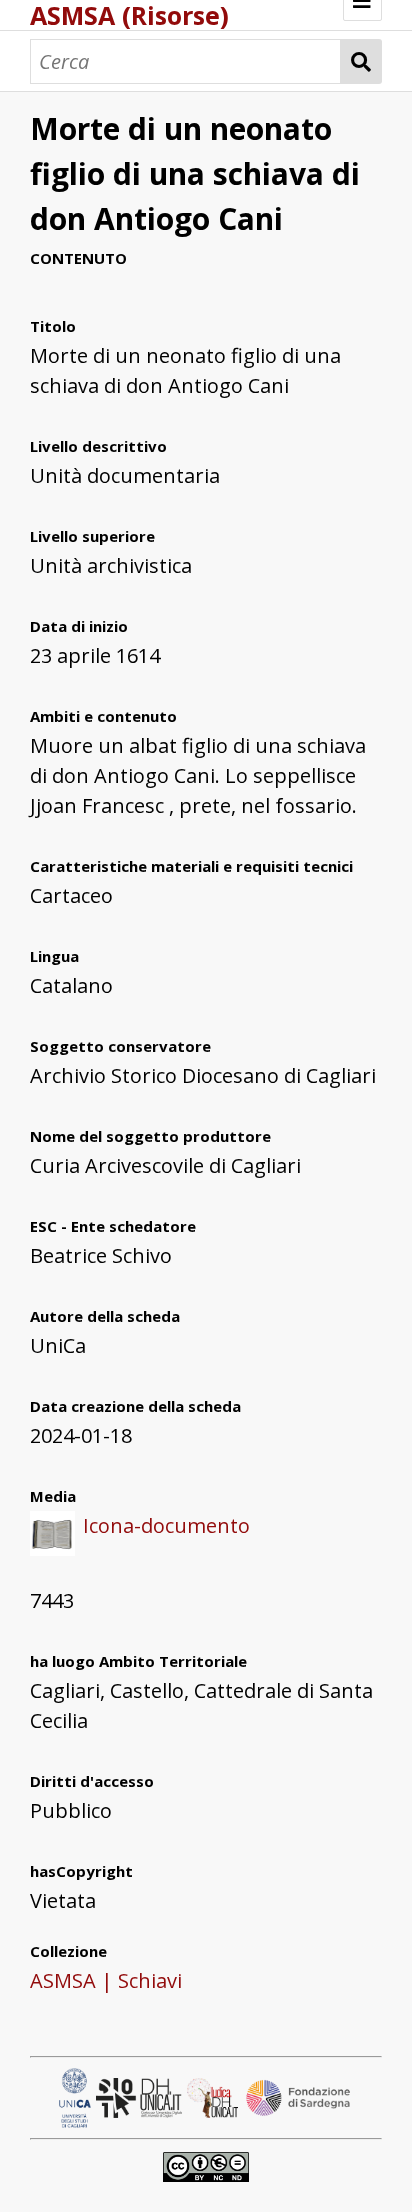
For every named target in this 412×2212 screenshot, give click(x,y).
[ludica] (215, 2095)
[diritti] (206, 2164)
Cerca (361, 61)
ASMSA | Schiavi (106, 1980)
